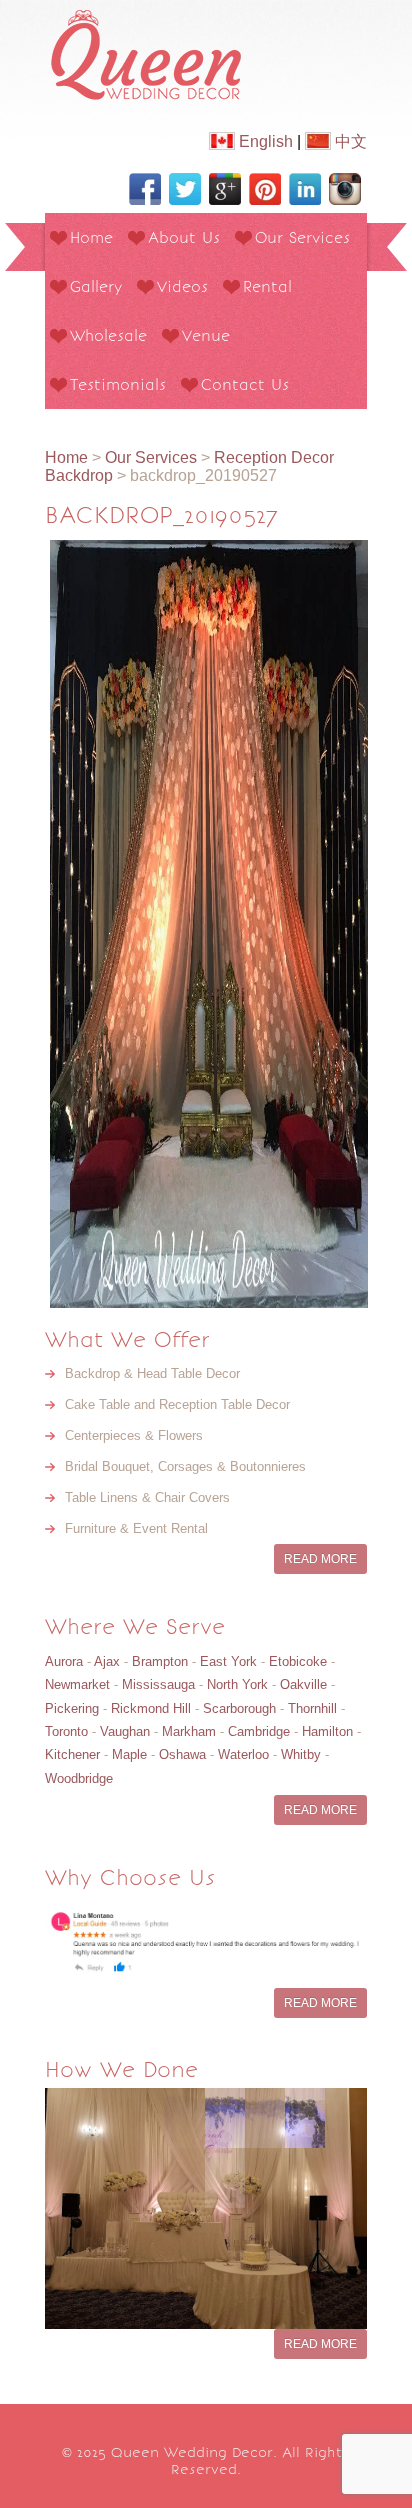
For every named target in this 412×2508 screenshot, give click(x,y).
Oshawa (182, 1754)
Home (91, 237)
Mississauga (158, 1684)
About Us (184, 237)
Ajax (107, 1661)
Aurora (64, 1661)
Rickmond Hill (151, 1708)
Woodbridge (79, 1778)
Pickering (72, 1708)
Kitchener (72, 1754)
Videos (182, 286)
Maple (129, 1754)
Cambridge (259, 1731)
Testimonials (118, 384)
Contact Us (245, 384)
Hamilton (327, 1731)
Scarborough (239, 1708)
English (264, 141)
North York (237, 1684)
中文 (349, 141)
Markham (189, 1731)
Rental (267, 286)
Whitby (301, 1754)
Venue (206, 335)
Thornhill (312, 1708)
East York (228, 1661)
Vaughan (125, 1731)
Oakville (303, 1684)
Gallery (96, 286)
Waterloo (243, 1754)
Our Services (302, 237)
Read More (320, 1559)
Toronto (66, 1731)
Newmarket (77, 1684)
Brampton (160, 1661)
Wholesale (108, 335)
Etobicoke (298, 1661)
